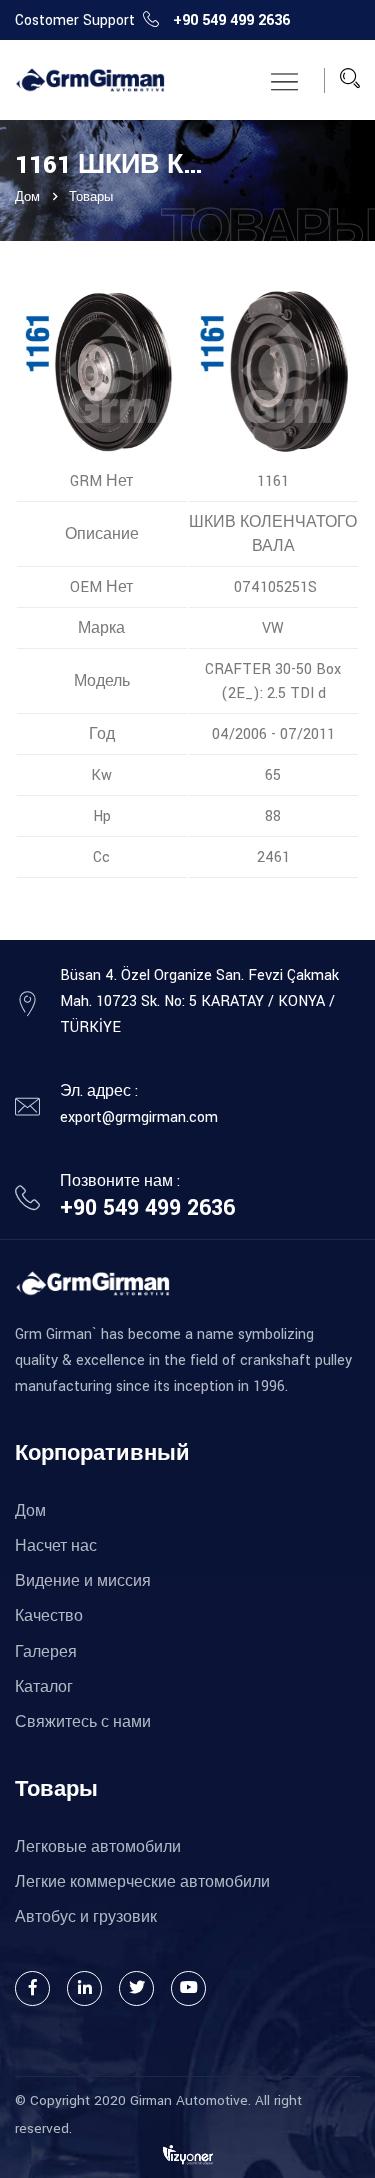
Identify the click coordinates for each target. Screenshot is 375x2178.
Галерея (46, 1652)
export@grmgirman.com (139, 1117)
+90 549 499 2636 (231, 20)
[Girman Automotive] (90, 80)
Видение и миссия (83, 1581)
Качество (49, 1616)
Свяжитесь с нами (83, 1722)
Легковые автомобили (98, 1847)
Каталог (44, 1687)
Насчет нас (56, 1546)
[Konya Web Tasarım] (188, 2154)
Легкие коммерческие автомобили (142, 1882)
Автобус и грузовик (86, 1917)
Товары (91, 197)
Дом (27, 197)
